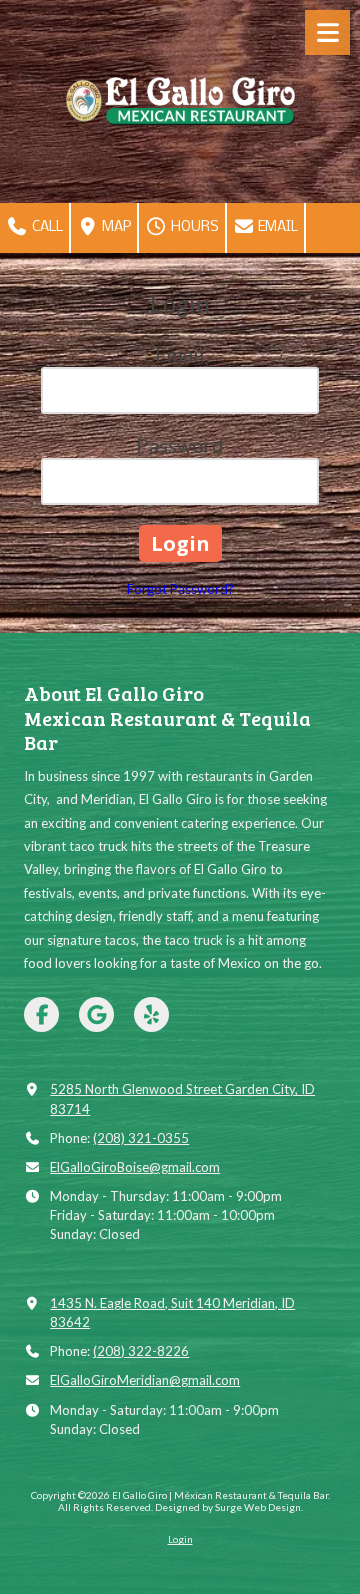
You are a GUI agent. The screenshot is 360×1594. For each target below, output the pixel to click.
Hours (193, 227)
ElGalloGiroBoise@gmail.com (135, 1167)
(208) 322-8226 (141, 1351)
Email (276, 227)
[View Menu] (327, 32)
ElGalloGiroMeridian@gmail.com (145, 1380)
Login (180, 1539)
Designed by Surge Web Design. (229, 1507)
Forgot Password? (180, 589)
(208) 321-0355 (141, 1138)
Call (46, 227)
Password (180, 445)
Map (115, 227)
